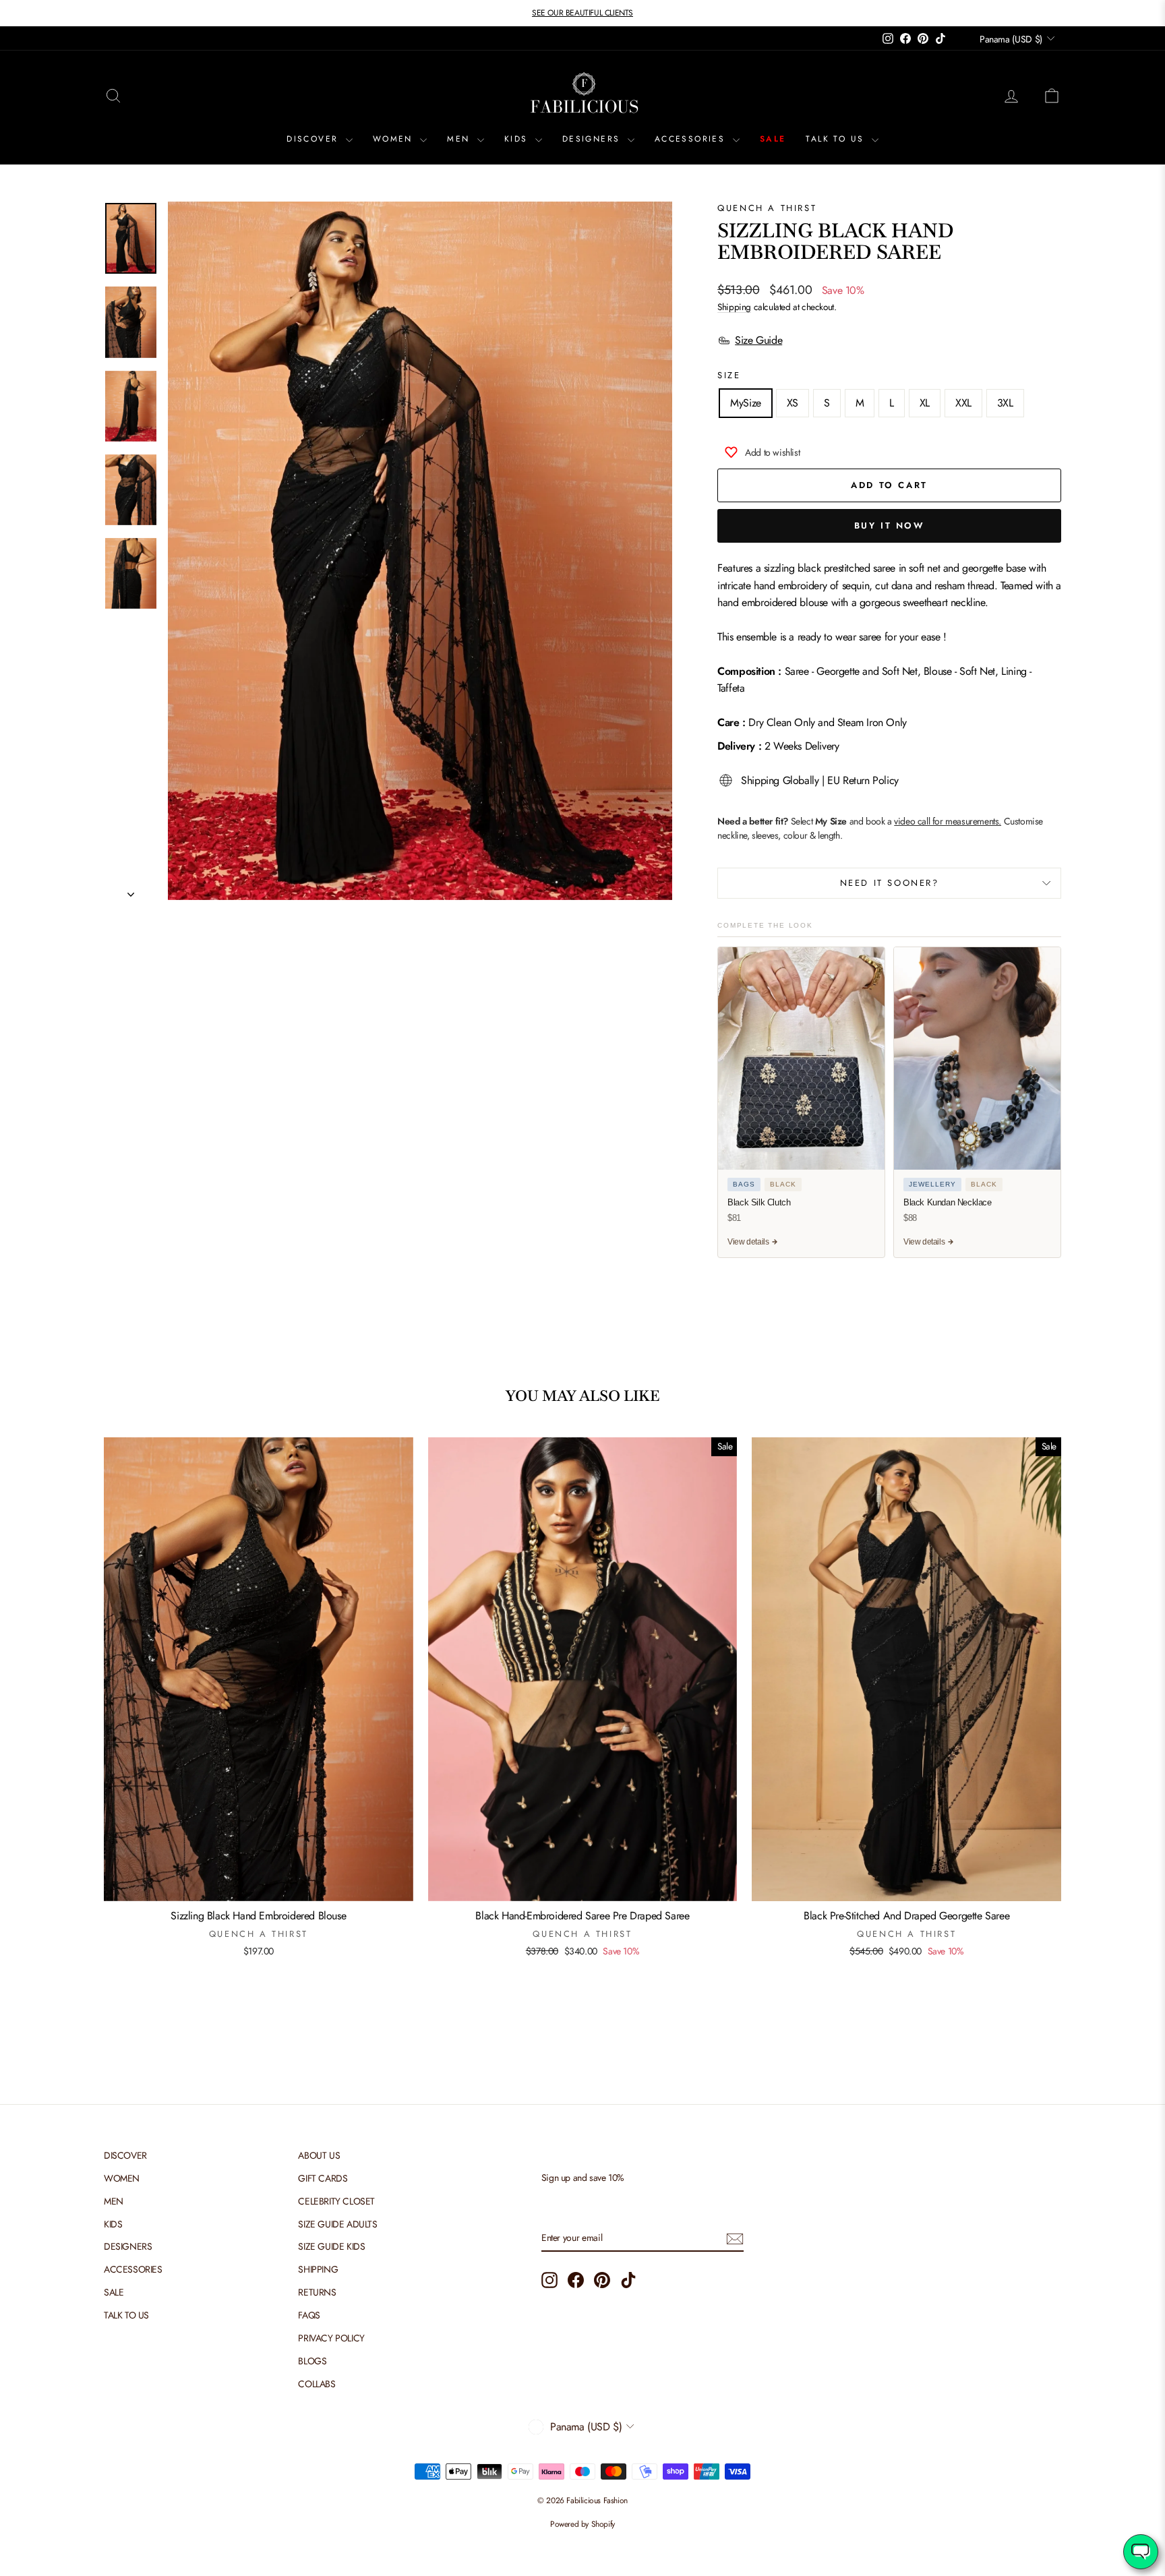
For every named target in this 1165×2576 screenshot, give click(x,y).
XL (925, 403)
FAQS (309, 2315)
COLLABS (317, 2384)
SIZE (729, 375)
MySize (746, 403)
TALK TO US (837, 139)
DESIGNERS (593, 139)
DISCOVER (315, 139)
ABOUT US (319, 2155)
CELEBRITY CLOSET (336, 2201)
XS (793, 403)
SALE (773, 139)
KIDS (518, 139)
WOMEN (395, 139)
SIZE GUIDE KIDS (331, 2246)
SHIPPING (318, 2269)
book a (933, 821)
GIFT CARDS (323, 2178)
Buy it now (890, 526)
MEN (460, 139)
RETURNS (317, 2292)
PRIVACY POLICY (331, 2338)
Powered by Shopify (582, 2524)
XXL (963, 403)
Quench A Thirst (767, 208)
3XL (1005, 403)
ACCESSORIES (692, 139)
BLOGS (312, 2361)
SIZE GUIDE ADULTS (337, 2224)
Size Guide (758, 340)
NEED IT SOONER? (890, 883)
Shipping (734, 307)
